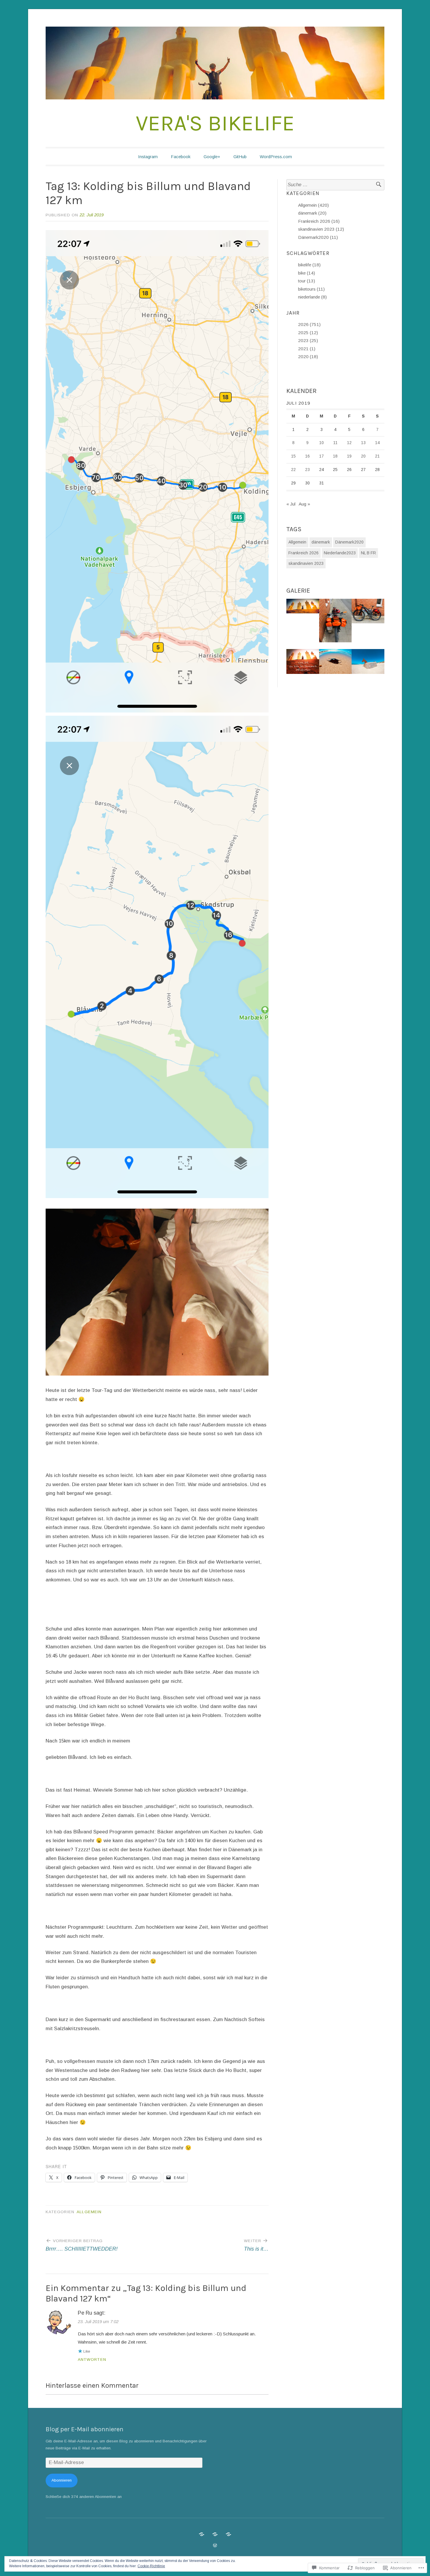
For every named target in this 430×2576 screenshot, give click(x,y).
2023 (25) (308, 340)
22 (293, 470)
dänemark (321, 542)
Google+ (212, 157)
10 (321, 443)
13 (363, 443)
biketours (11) (311, 289)
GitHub (240, 157)
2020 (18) (308, 357)
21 (377, 456)
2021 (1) (307, 349)
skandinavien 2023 (306, 563)
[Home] (202, 2534)
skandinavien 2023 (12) (321, 229)
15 (293, 456)
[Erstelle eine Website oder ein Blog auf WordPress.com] (215, 2545)
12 (349, 443)
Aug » (304, 504)
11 (335, 443)
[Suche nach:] (335, 185)
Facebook (181, 157)
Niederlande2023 (340, 553)
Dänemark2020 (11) (318, 237)
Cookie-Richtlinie (151, 2566)
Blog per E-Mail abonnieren (85, 2429)
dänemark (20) (312, 213)
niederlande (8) (312, 297)
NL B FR (368, 553)
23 (307, 470)
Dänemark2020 (349, 542)
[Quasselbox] (228, 2534)
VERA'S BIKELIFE (215, 123)
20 (363, 456)
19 (349, 456)
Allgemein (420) (313, 205)
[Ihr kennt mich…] (215, 2534)
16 (307, 456)
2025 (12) (308, 333)
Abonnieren (62, 2480)
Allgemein (89, 2212)
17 (321, 456)
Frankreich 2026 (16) (319, 221)
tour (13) (307, 281)
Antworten (92, 2360)
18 (335, 456)
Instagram (148, 157)
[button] (303, 607)
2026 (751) (309, 324)
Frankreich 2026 (303, 553)
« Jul (291, 504)
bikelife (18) (309, 265)
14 (377, 443)
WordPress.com (276, 157)
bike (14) (307, 273)
